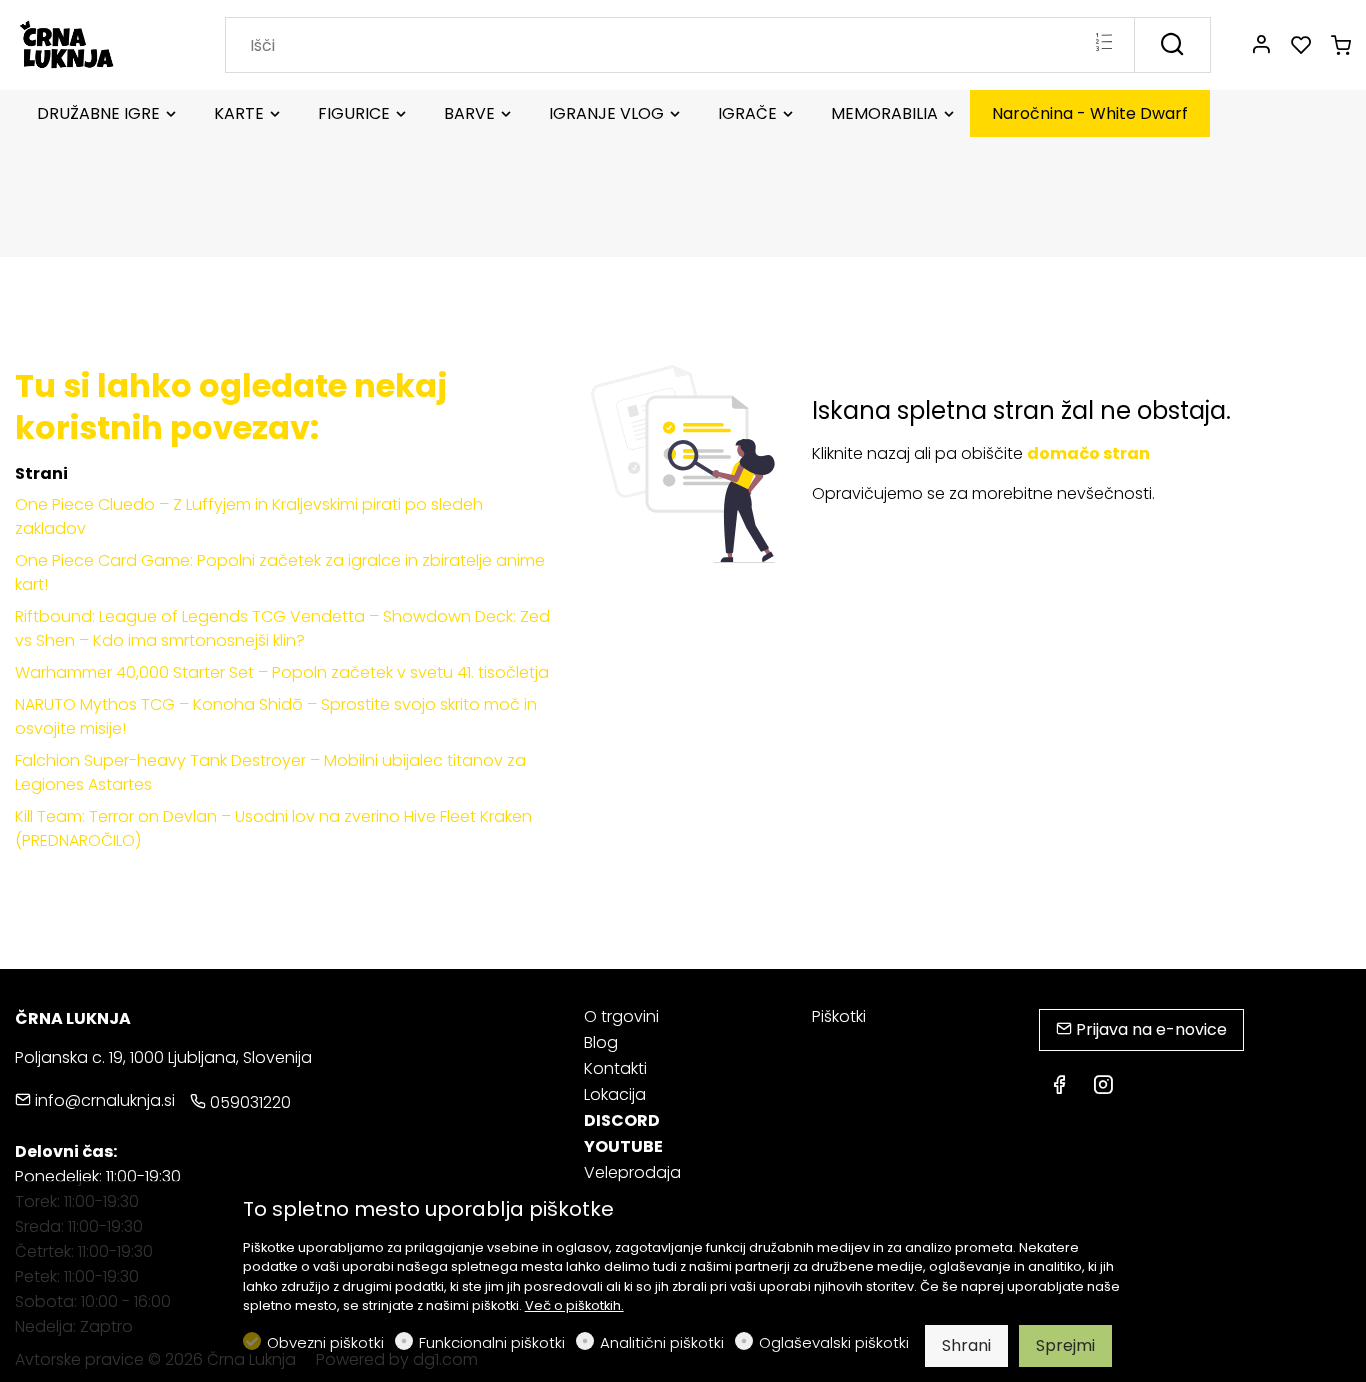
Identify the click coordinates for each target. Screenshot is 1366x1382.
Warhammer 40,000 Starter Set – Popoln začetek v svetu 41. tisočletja (282, 672)
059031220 (248, 1102)
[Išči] (1172, 45)
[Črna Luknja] (100, 43)
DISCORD (622, 1120)
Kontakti (615, 1068)
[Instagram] (1103, 1087)
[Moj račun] (1261, 46)
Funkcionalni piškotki (492, 1342)
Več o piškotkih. (574, 1305)
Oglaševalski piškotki (834, 1342)
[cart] (1341, 46)
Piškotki (839, 1017)
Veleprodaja (632, 1172)
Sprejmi (1065, 1345)
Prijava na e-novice (1149, 1029)
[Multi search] (1103, 44)
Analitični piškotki (662, 1342)
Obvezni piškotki (325, 1342)
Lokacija (615, 1094)
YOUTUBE (623, 1146)
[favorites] (1301, 46)
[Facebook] (1059, 1087)
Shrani (966, 1345)
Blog (601, 1042)
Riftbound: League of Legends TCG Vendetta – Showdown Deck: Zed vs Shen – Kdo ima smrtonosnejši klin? (282, 628)
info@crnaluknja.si (103, 1100)
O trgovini (621, 1016)
